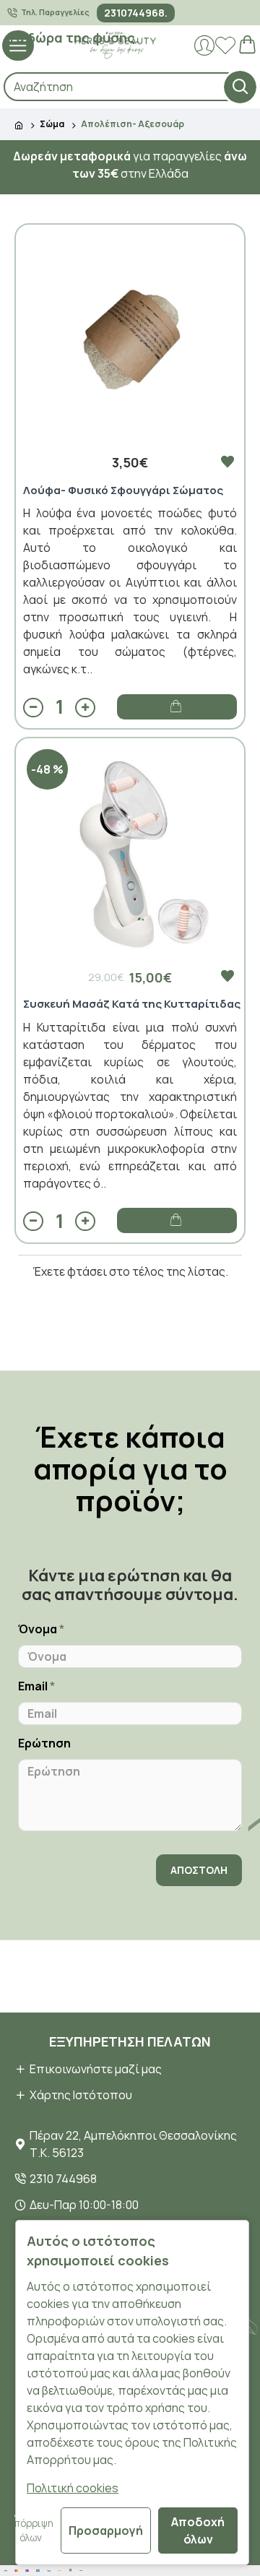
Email (33, 1686)
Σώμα (52, 124)
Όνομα (38, 1629)
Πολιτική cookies (73, 2488)
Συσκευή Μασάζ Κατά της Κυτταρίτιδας (132, 1004)
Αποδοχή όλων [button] (198, 2530)
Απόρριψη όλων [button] (30, 2530)
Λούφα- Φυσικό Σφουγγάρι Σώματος (123, 490)
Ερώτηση (44, 1743)
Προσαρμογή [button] (106, 2530)
